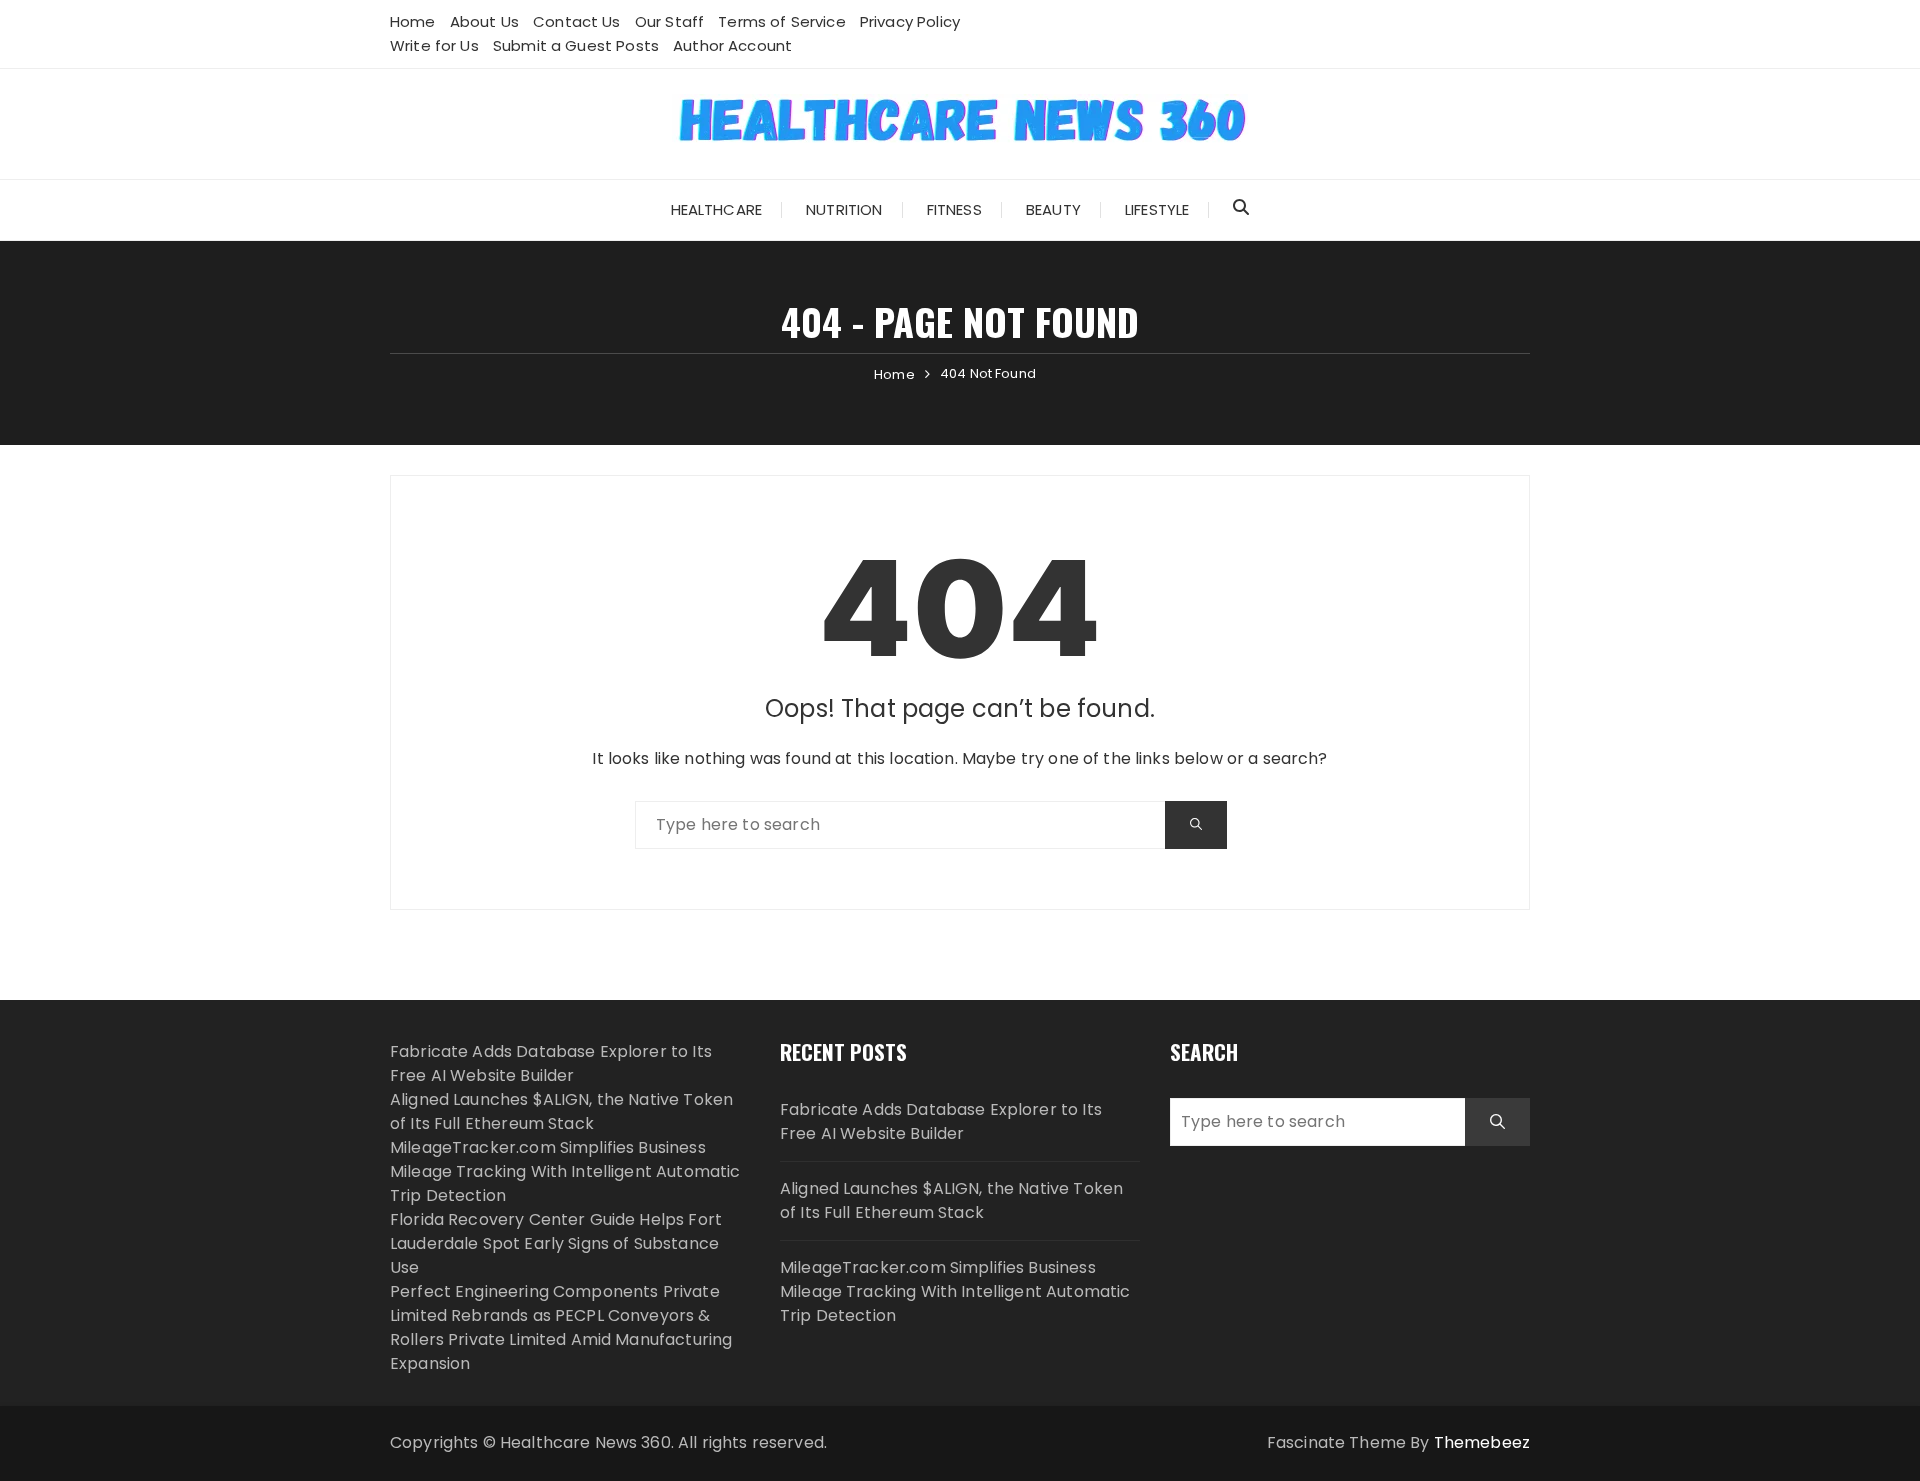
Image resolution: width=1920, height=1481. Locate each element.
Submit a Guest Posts (576, 45)
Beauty (1053, 209)
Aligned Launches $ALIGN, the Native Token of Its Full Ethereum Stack (561, 1111)
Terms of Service (781, 21)
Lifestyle (1157, 209)
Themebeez (1482, 1442)
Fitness (954, 209)
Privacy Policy (910, 21)
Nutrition (844, 209)
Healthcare (717, 209)
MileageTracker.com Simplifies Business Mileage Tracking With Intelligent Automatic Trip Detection (565, 1171)
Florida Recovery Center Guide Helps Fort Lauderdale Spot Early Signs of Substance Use (556, 1243)
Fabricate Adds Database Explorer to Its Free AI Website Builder (551, 1063)
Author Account (732, 45)
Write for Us (434, 45)
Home (413, 21)
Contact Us (577, 21)
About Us (484, 21)
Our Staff (669, 21)
